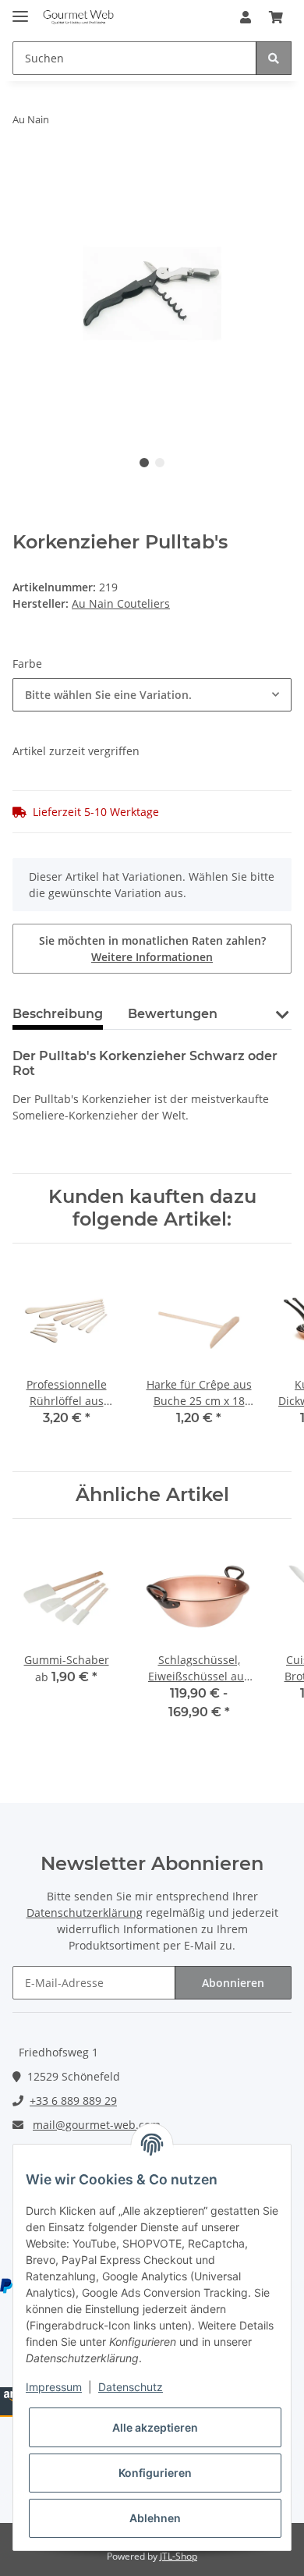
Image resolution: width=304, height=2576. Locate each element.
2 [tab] (160, 463)
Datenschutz (131, 2387)
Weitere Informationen (152, 957)
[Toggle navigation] (20, 10)
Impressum (54, 2387)
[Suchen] (274, 58)
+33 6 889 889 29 (73, 2101)
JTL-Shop (179, 2556)
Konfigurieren (155, 2473)
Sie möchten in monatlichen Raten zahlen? (152, 949)
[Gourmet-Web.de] (78, 18)
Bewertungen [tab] (173, 1014)
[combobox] (152, 695)
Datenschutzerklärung (85, 1912)
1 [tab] (144, 463)
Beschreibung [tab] (58, 1014)
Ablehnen (155, 2518)
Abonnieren (233, 1983)
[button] (246, 17)
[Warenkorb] (276, 17)
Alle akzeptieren (155, 2427)
